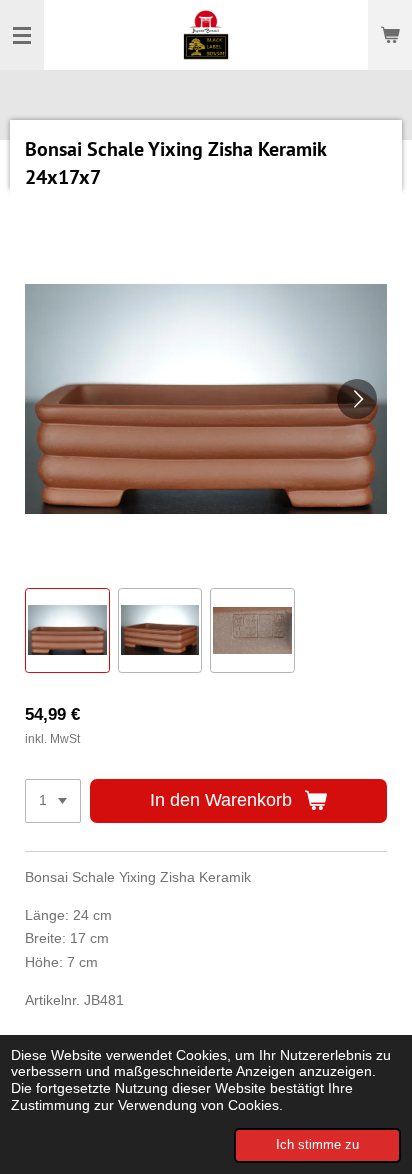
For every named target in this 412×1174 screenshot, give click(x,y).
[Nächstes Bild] (357, 399)
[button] (67, 630)
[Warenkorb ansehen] (390, 35)
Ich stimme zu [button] (317, 1145)
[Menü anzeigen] (22, 35)
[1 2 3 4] (53, 801)
